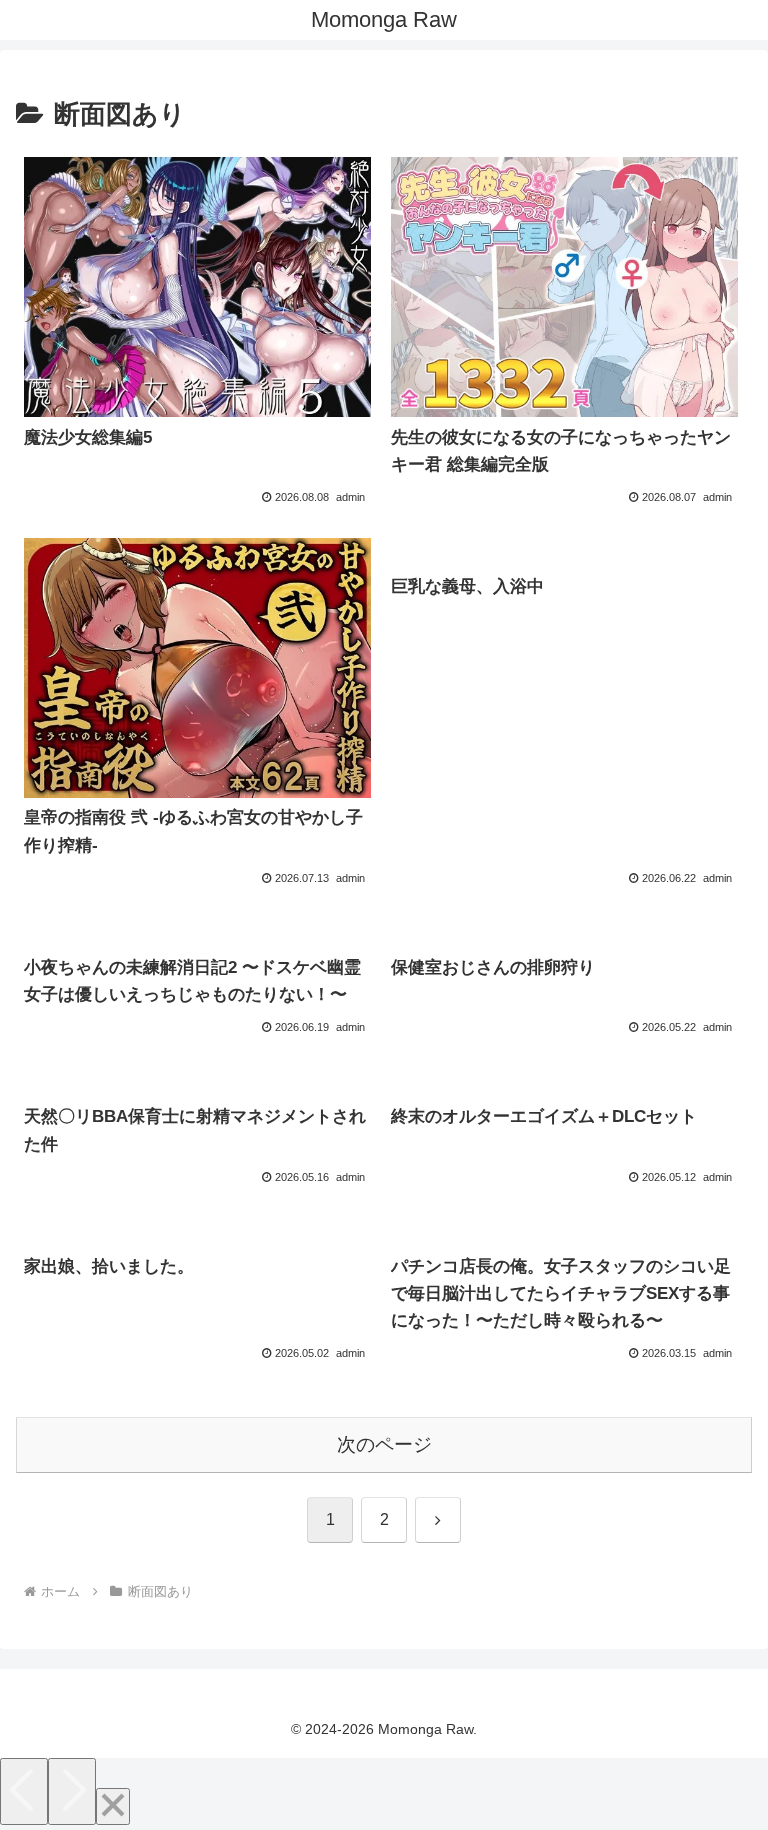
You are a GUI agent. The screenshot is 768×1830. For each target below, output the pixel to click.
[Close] (113, 1806)
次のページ (384, 1444)
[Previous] (24, 1791)
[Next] (72, 1791)
